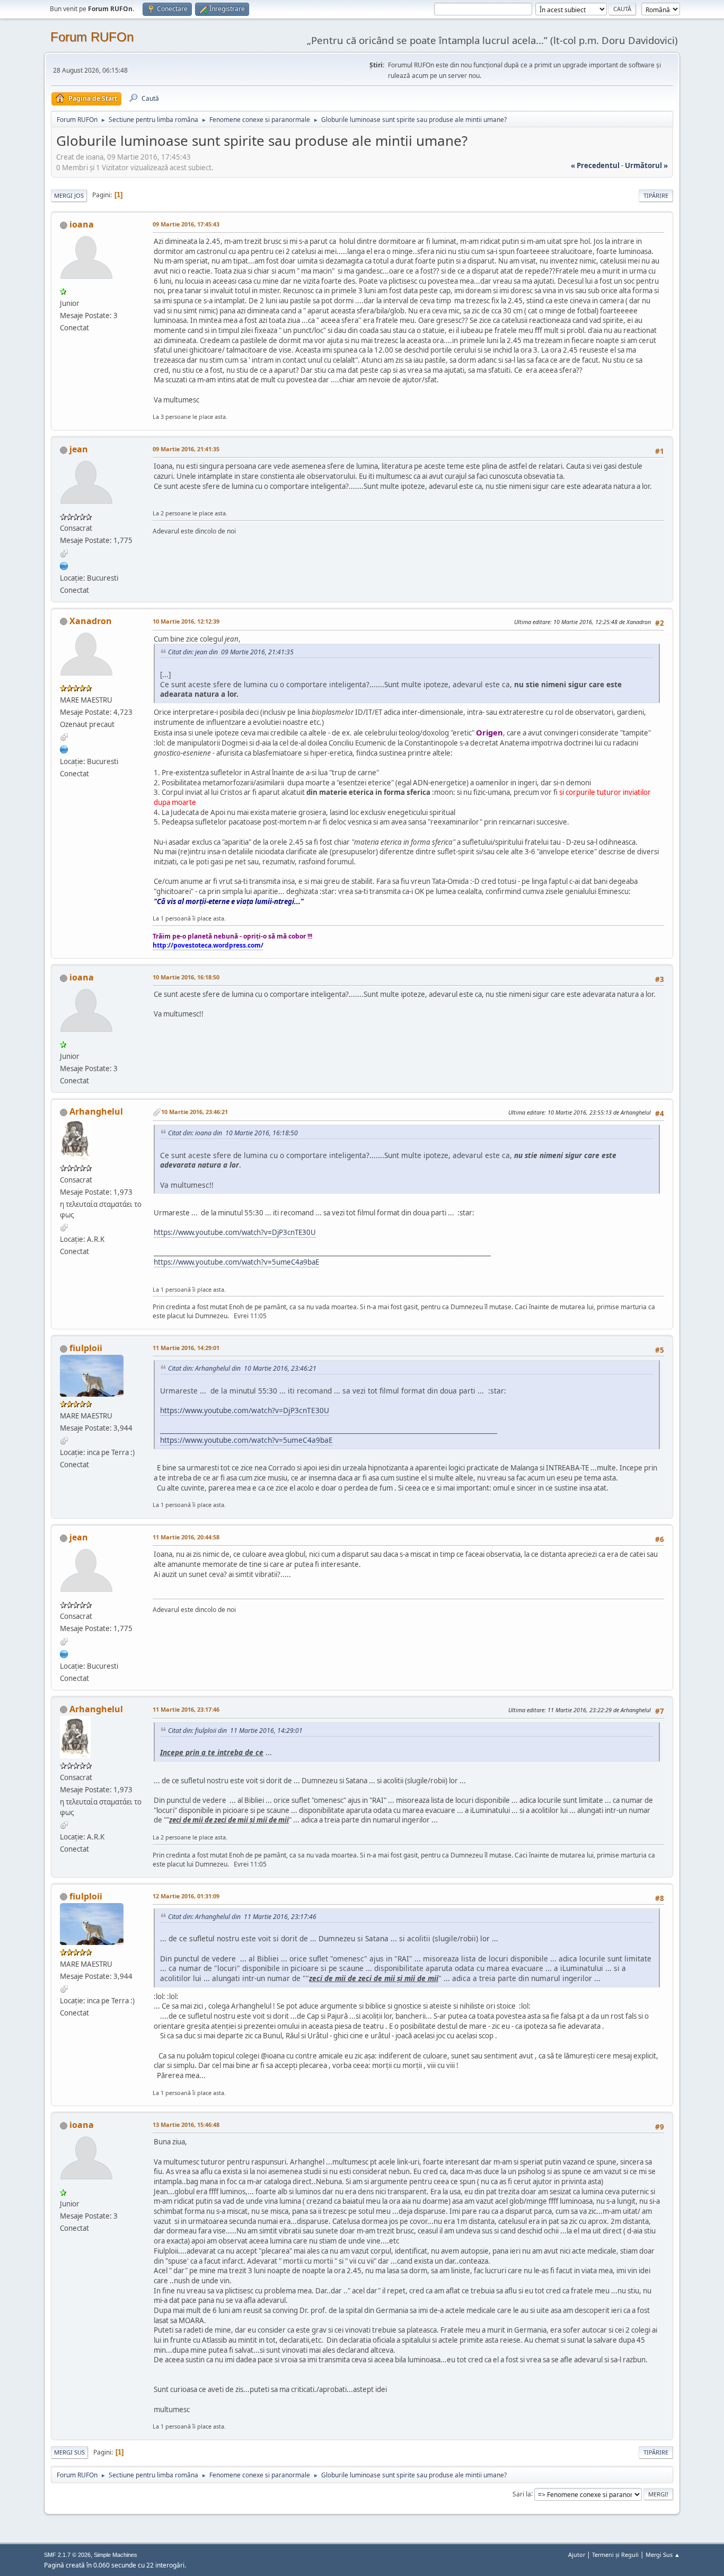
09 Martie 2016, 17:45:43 (186, 224)
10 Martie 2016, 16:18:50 (186, 977)
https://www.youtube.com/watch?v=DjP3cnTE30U (235, 1232)
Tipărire (656, 195)
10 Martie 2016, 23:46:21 (195, 1112)
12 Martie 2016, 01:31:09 (186, 1896)
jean (79, 449)
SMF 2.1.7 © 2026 (67, 2555)
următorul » (646, 165)
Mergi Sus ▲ (663, 2555)
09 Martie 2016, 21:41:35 (186, 449)
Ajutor (577, 2555)
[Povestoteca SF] (64, 749)
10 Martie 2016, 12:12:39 (186, 621)
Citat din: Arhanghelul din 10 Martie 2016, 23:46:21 (242, 1368)
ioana (82, 224)
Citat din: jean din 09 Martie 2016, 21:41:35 (231, 652)
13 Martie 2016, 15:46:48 (186, 2124)
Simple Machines (116, 2555)
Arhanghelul (96, 1111)
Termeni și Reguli (615, 2555)
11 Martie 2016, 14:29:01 (186, 1348)
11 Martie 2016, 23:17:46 (186, 1709)
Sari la (522, 2494)
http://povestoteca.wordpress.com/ (208, 945)
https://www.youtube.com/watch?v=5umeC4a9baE (236, 1262)
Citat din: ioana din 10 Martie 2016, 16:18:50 (233, 1133)
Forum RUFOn (92, 37)
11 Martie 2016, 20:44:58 (186, 1537)
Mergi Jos (69, 195)
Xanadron (91, 621)
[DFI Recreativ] (64, 565)
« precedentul (595, 165)
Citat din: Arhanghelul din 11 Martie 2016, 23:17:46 (242, 1917)
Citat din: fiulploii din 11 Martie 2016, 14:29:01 (235, 1731)
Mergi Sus (69, 2452)
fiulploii (86, 1348)
